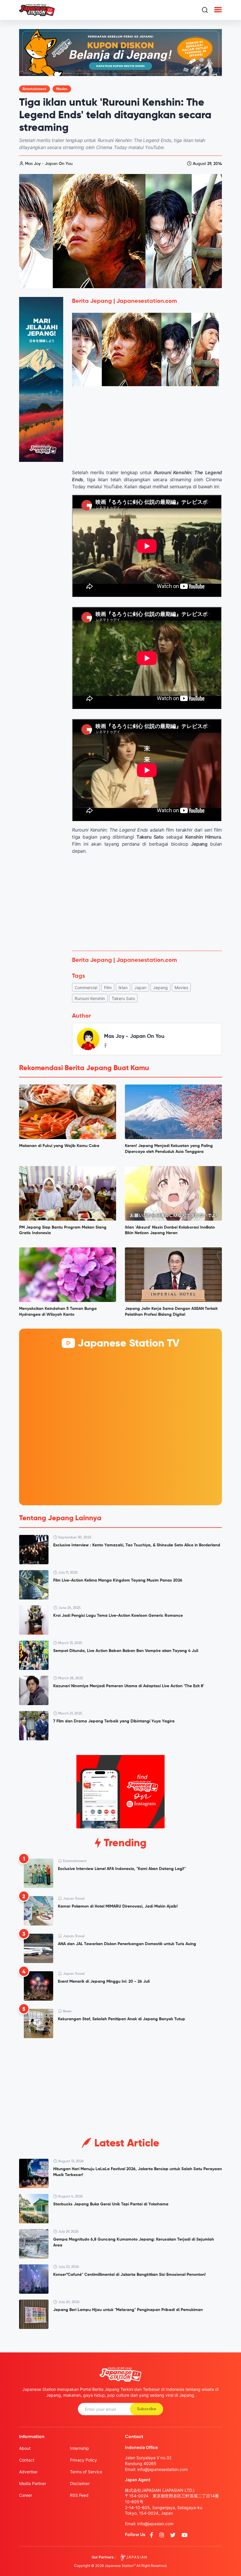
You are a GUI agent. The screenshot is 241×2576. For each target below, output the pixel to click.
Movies (62, 89)
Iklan (123, 988)
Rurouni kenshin (90, 998)
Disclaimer (80, 2483)
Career (26, 2495)
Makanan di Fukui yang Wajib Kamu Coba (59, 1146)
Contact (27, 2460)
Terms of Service (86, 2472)
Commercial (86, 988)
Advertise (28, 2472)
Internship (80, 2448)
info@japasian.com (155, 2524)
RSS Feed (79, 2495)
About (25, 2448)
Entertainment (35, 89)
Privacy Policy (83, 2460)
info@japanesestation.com (163, 2469)
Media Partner (33, 2483)
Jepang (160, 988)
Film (108, 988)
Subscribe (147, 2409)
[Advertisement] (147, 903)
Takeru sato (123, 998)
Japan (140, 988)
